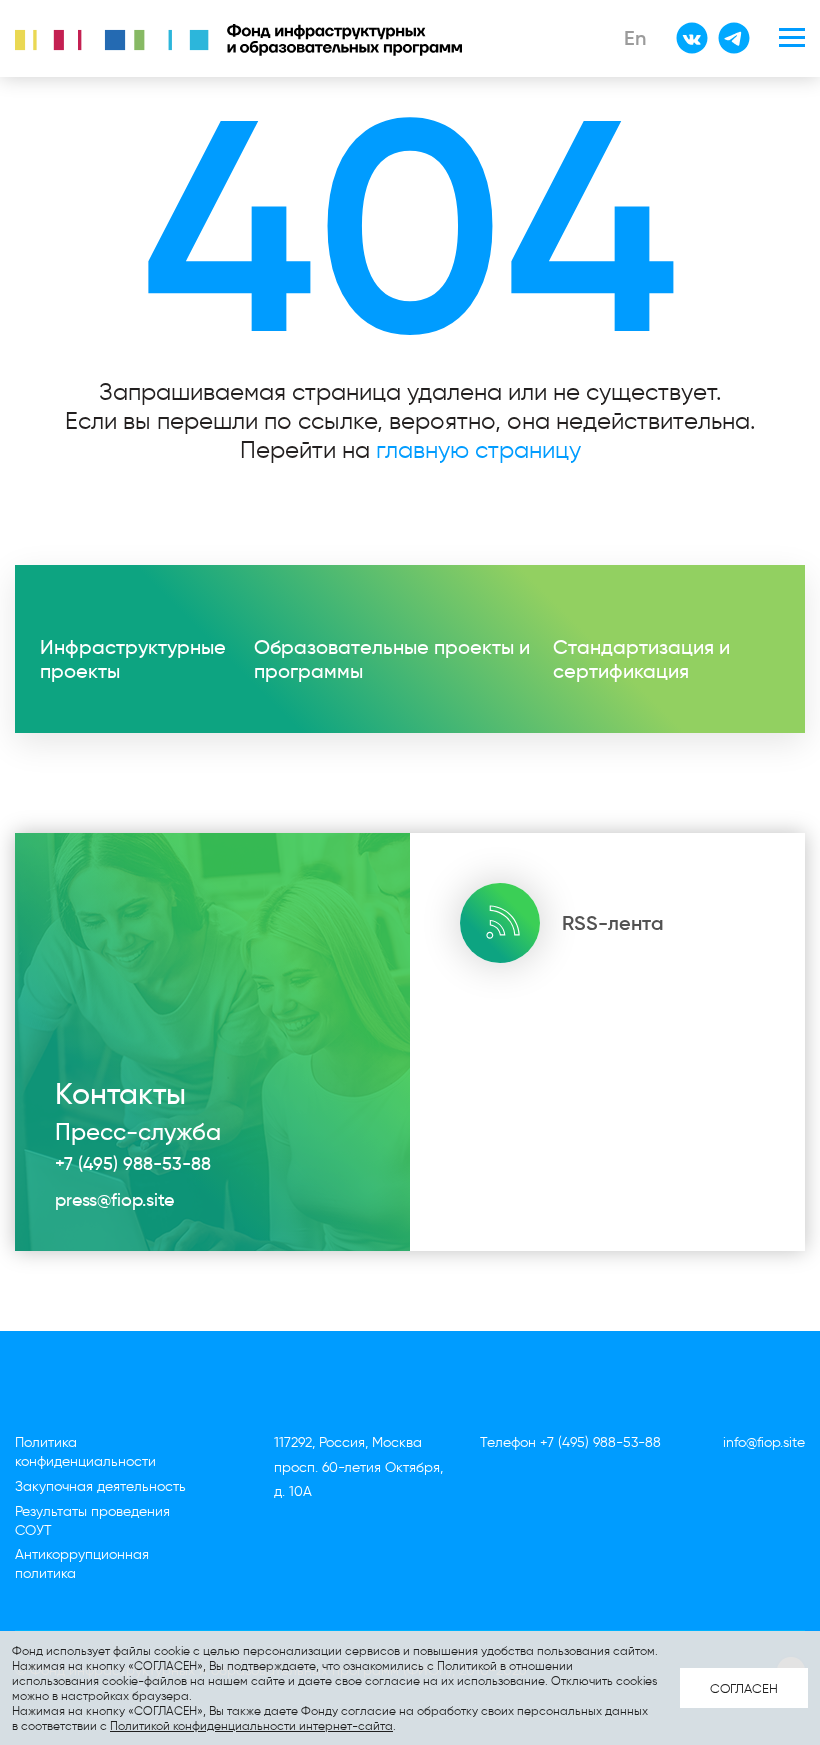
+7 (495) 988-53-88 (133, 1164)
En (635, 38)
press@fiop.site (114, 1200)
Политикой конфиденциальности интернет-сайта (251, 1725)
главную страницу (478, 449)
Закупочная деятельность (100, 1486)
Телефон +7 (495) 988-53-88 (570, 1442)
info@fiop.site (764, 1442)
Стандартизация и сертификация (641, 659)
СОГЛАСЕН (744, 1688)
